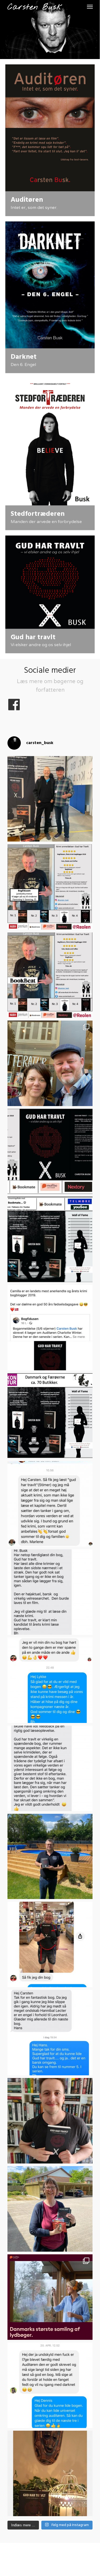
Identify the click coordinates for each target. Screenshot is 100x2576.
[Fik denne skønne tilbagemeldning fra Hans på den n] (50, 2033)
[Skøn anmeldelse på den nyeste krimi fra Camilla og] (50, 1328)
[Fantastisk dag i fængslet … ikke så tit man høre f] (50, 799)
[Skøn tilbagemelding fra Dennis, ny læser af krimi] (50, 2385)
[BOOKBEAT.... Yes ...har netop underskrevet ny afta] (50, 975)
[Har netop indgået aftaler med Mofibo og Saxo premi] (50, 2297)
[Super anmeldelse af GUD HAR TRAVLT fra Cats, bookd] (50, 2473)
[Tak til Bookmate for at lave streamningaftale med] (50, 1239)
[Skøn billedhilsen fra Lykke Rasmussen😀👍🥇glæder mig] (50, 1944)
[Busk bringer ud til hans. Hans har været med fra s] (50, 1857)
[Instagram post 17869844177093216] (50, 887)
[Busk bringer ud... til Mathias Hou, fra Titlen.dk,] (50, 2121)
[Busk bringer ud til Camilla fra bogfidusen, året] (50, 2209)
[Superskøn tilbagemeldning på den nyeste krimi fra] (50, 1592)
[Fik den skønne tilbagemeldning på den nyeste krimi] (50, 1504)
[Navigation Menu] (90, 6)
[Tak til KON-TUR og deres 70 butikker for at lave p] (50, 1416)
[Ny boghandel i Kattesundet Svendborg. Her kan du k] (50, 1063)
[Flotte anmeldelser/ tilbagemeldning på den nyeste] (50, 1151)
